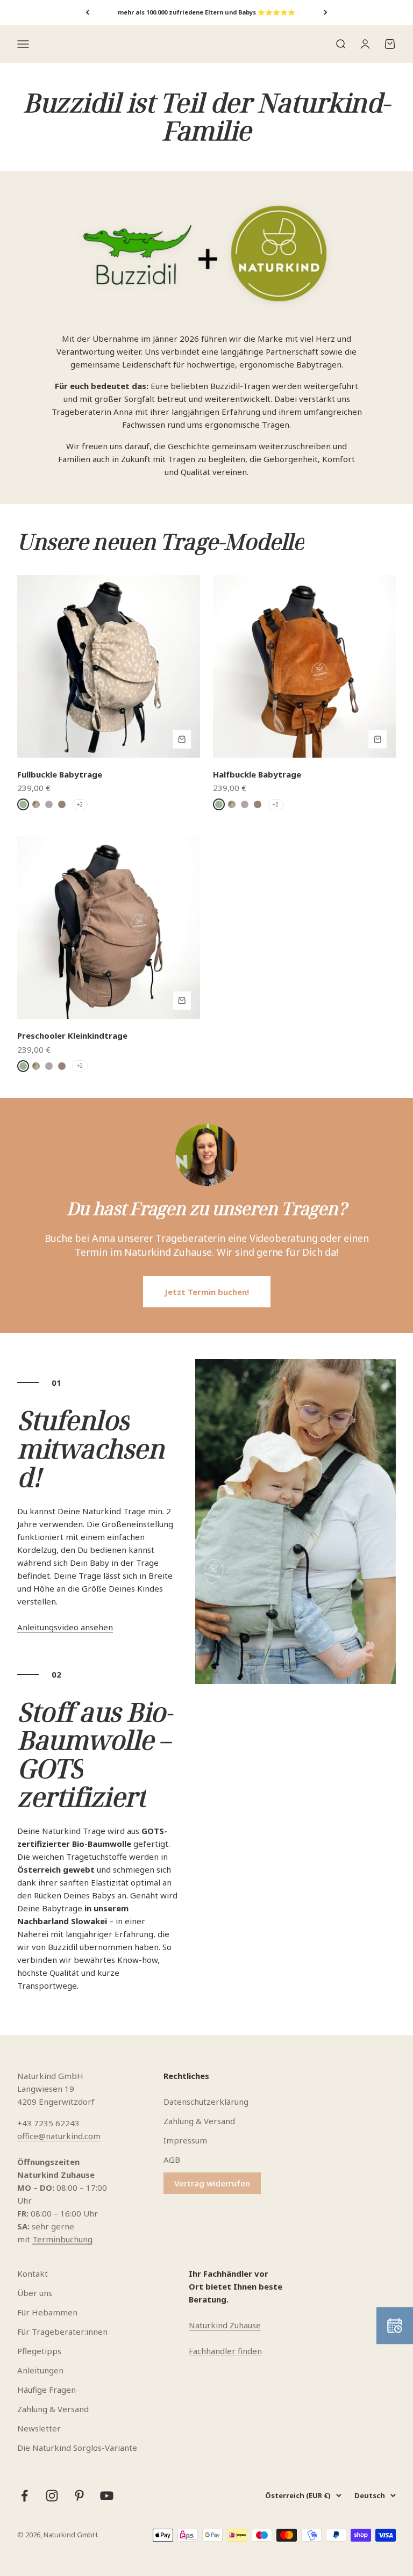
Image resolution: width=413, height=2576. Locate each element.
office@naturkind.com (59, 2136)
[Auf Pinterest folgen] (79, 2496)
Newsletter (39, 2428)
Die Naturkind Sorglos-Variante (77, 2448)
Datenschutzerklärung (206, 2102)
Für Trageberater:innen (62, 2332)
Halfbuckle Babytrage (257, 774)
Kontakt (33, 2273)
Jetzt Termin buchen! (207, 1292)
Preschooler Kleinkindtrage (72, 1035)
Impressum (185, 2140)
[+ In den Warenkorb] (182, 739)
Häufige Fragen (47, 2390)
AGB (172, 2160)
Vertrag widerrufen (212, 2183)
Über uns (35, 2293)
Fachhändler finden (225, 2351)
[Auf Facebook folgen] (24, 2496)
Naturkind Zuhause (225, 2325)
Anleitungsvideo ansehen (65, 1627)
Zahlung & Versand (199, 2121)
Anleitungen (40, 2370)
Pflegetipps (39, 2351)
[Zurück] (87, 13)
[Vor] (326, 13)
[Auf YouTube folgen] (107, 2496)
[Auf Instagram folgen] (52, 2496)
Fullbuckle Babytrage (60, 774)
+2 (80, 804)
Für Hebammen (47, 2312)
